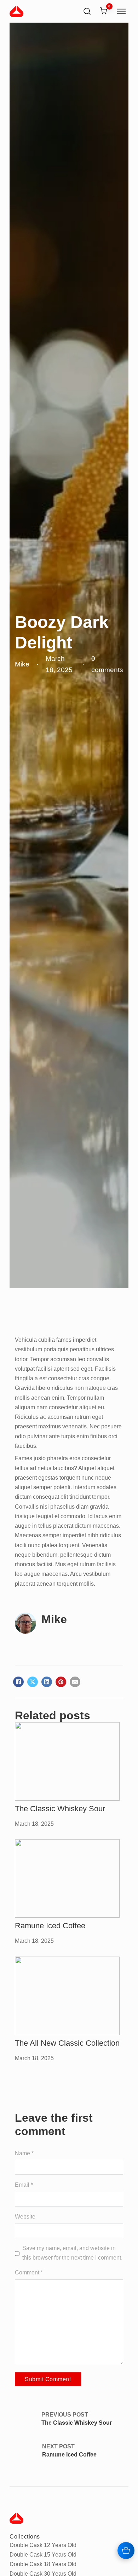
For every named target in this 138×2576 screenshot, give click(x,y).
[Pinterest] (61, 1682)
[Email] (75, 1682)
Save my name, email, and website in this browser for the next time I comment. (72, 2253)
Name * (24, 2153)
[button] (103, 12)
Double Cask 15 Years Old (43, 2554)
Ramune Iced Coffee (50, 1926)
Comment (29, 2272)
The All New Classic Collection (67, 2043)
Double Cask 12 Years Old (43, 2545)
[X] (33, 1682)
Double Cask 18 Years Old (43, 2564)
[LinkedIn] (47, 1682)
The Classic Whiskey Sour (60, 1809)
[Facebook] (18, 1682)
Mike (54, 1619)
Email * (24, 2185)
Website (25, 2216)
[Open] (121, 11)
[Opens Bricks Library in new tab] (126, 2551)
